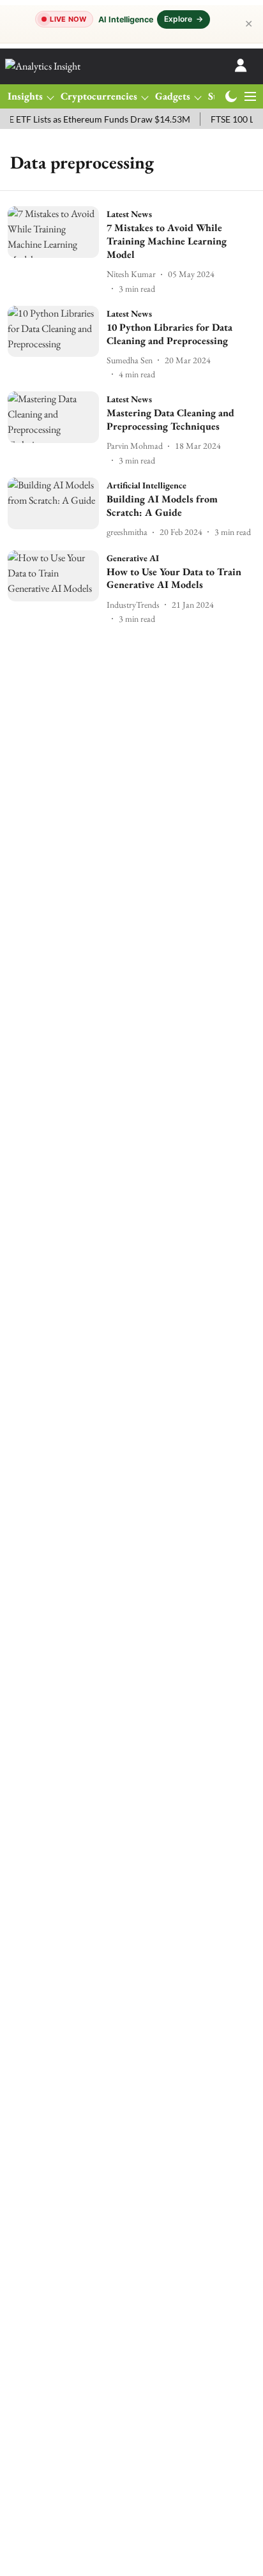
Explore (184, 19)
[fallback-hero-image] (57, 251)
